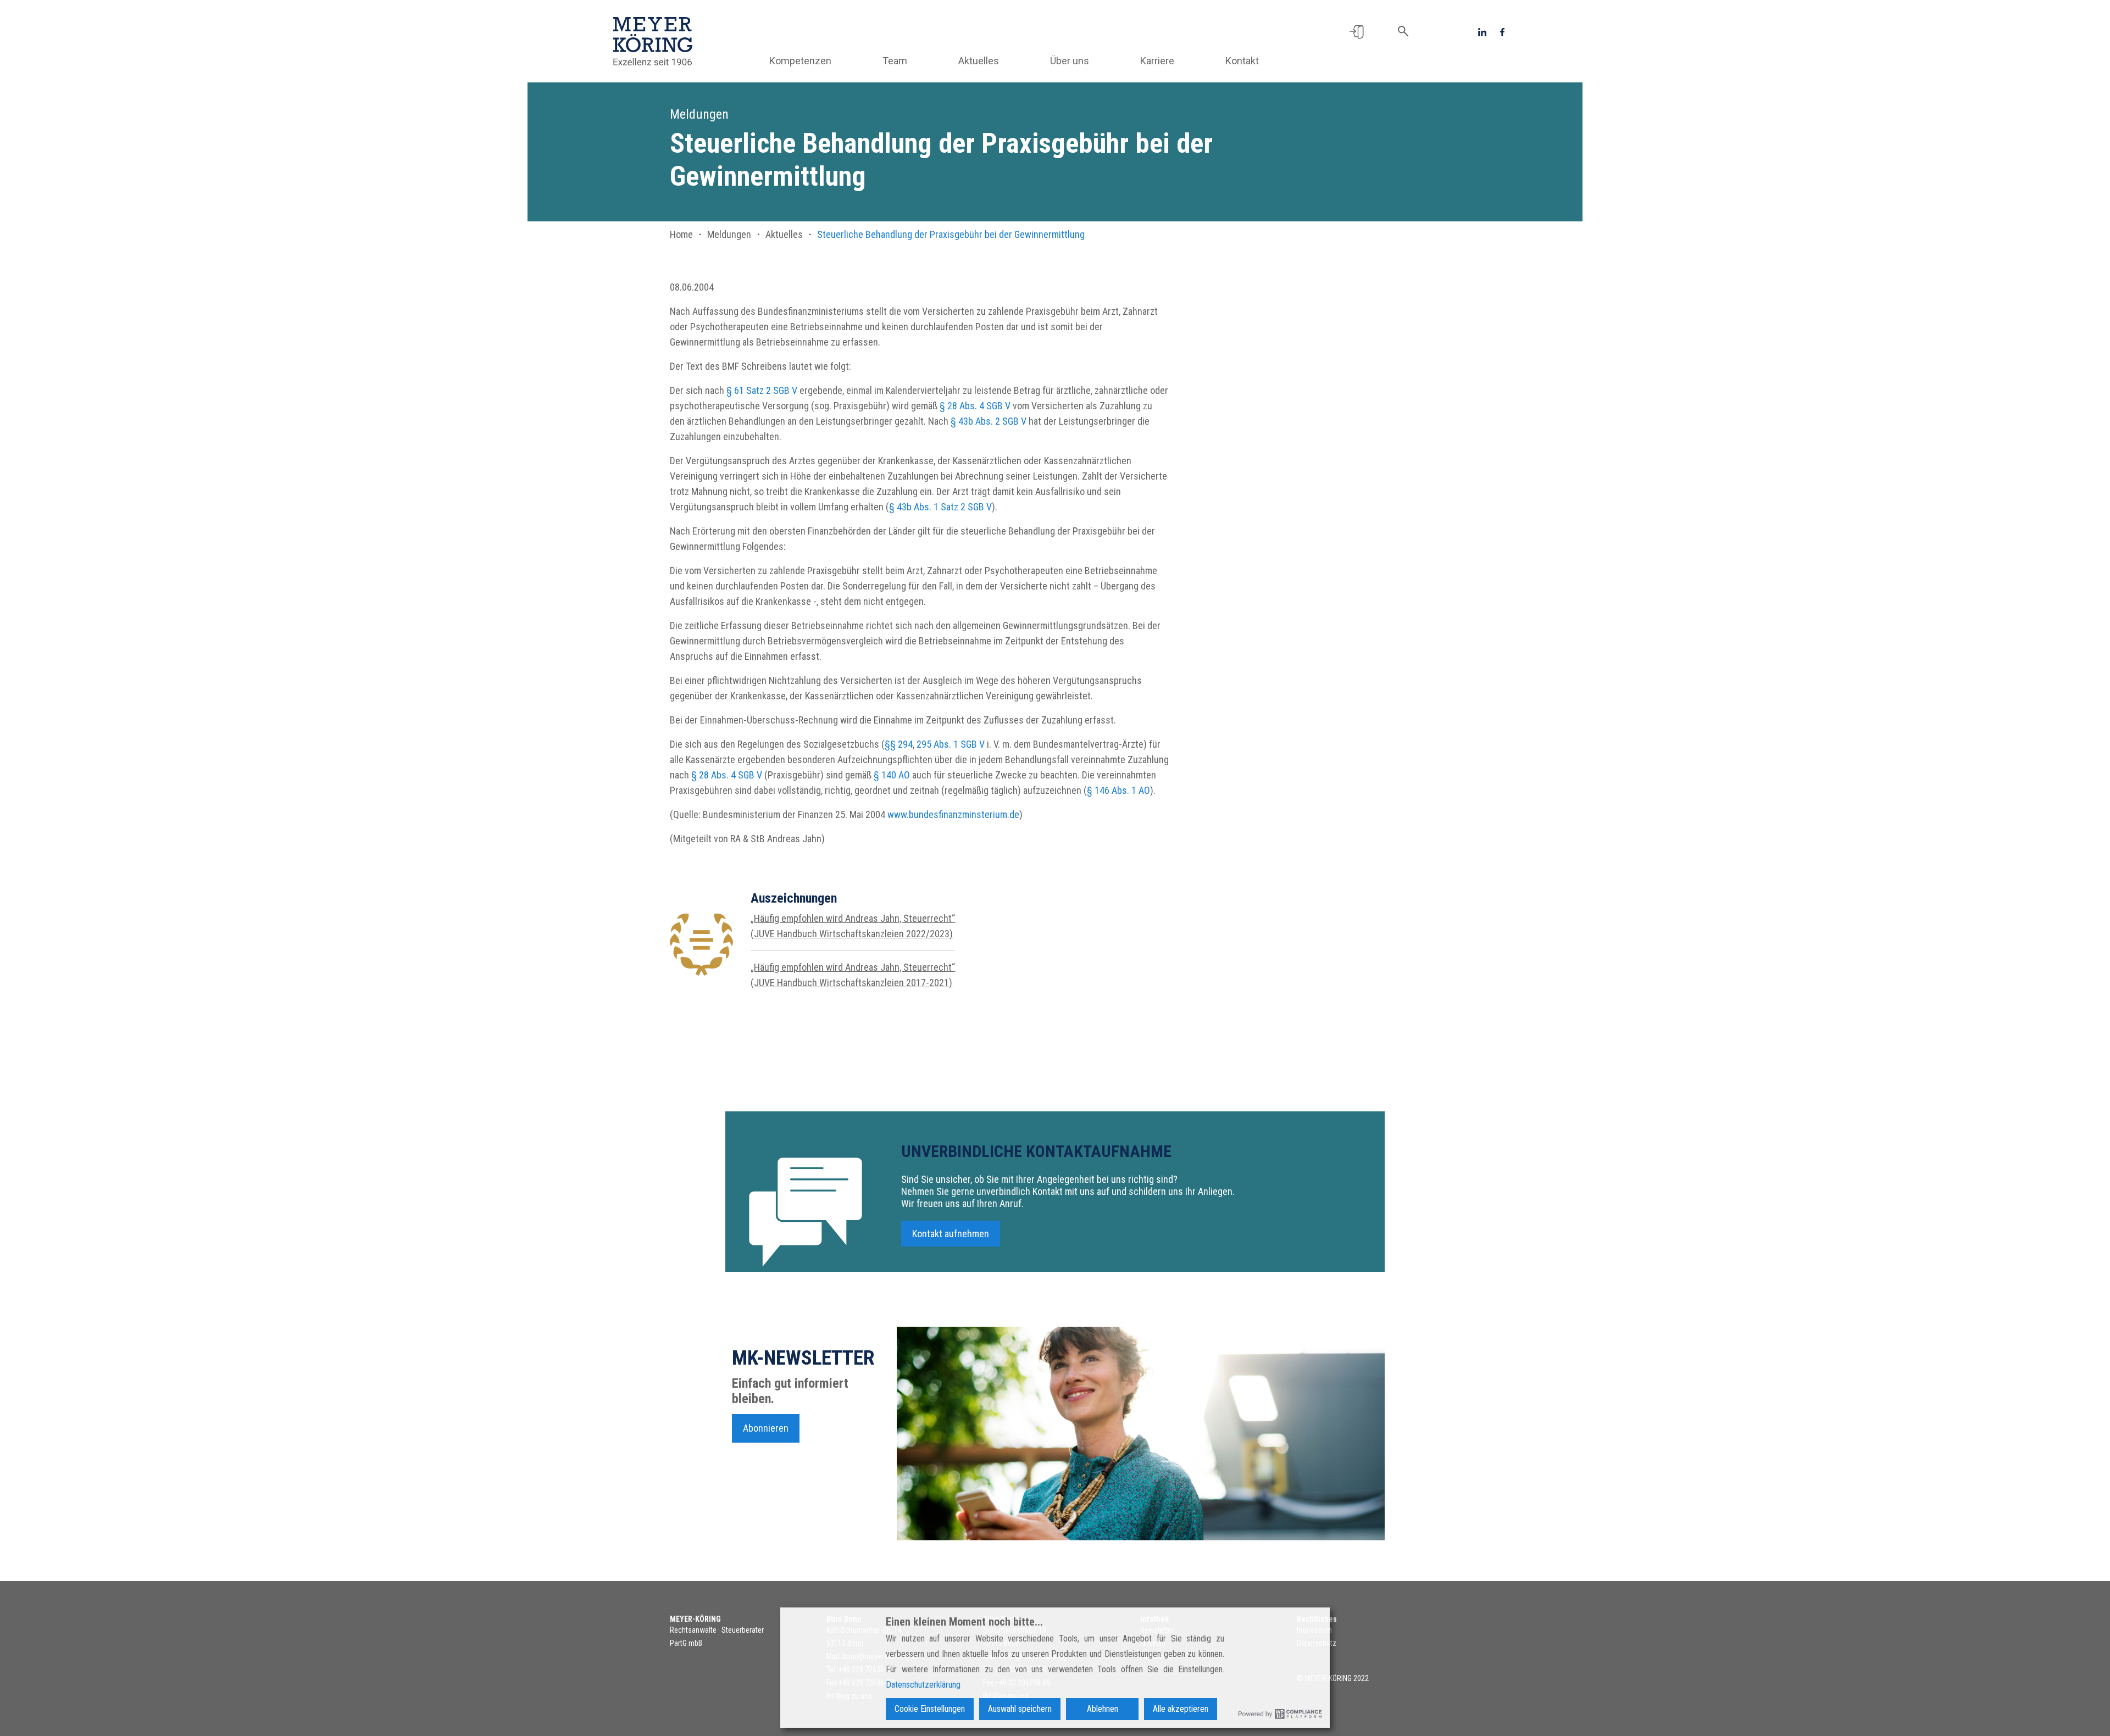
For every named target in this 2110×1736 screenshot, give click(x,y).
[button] (1356, 31)
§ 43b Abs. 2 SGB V (989, 421)
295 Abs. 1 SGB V (951, 744)
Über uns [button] (1070, 61)
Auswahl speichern (1020, 1709)
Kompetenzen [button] (800, 61)
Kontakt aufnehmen (951, 1234)
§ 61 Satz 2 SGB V (762, 390)
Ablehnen (1103, 1709)
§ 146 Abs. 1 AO (1118, 790)
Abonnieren (766, 1428)
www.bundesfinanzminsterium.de (953, 814)
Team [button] (895, 61)
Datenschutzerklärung (923, 1685)
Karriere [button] (1157, 61)
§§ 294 (899, 744)
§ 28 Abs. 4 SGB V (975, 406)
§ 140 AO (892, 775)
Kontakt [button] (1242, 61)
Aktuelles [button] (979, 61)
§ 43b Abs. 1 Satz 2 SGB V (940, 507)
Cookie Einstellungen (930, 1709)
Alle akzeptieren (1181, 1709)
